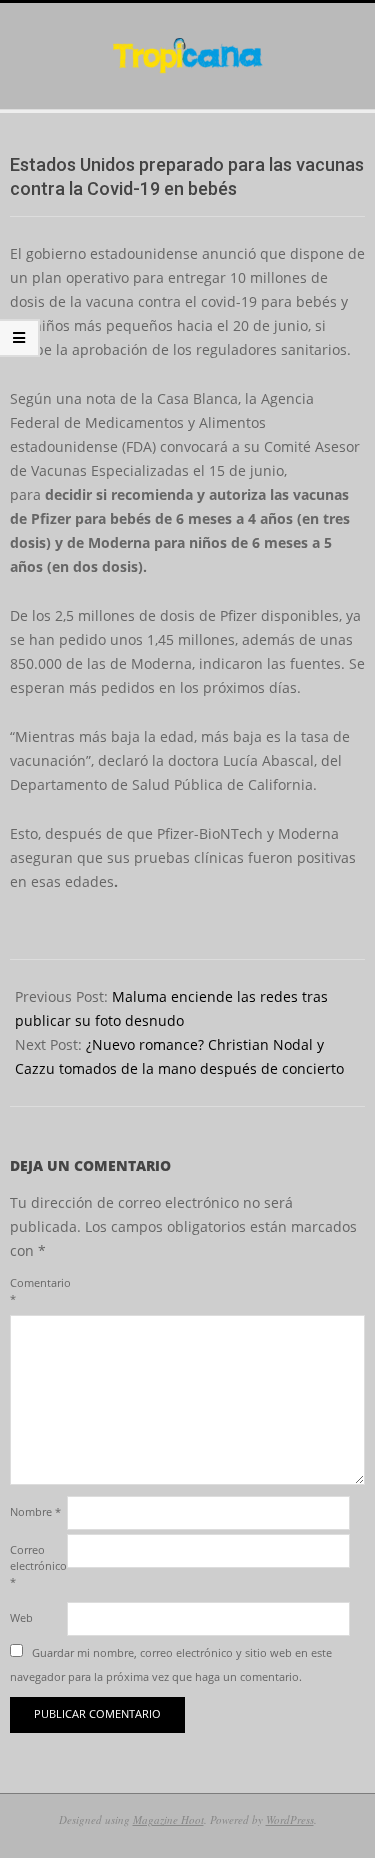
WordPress (290, 1819)
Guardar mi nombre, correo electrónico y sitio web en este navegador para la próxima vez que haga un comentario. (171, 1664)
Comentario (36, 1290)
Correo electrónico (36, 1565)
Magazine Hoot (168, 1819)
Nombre (35, 1511)
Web (21, 1617)
